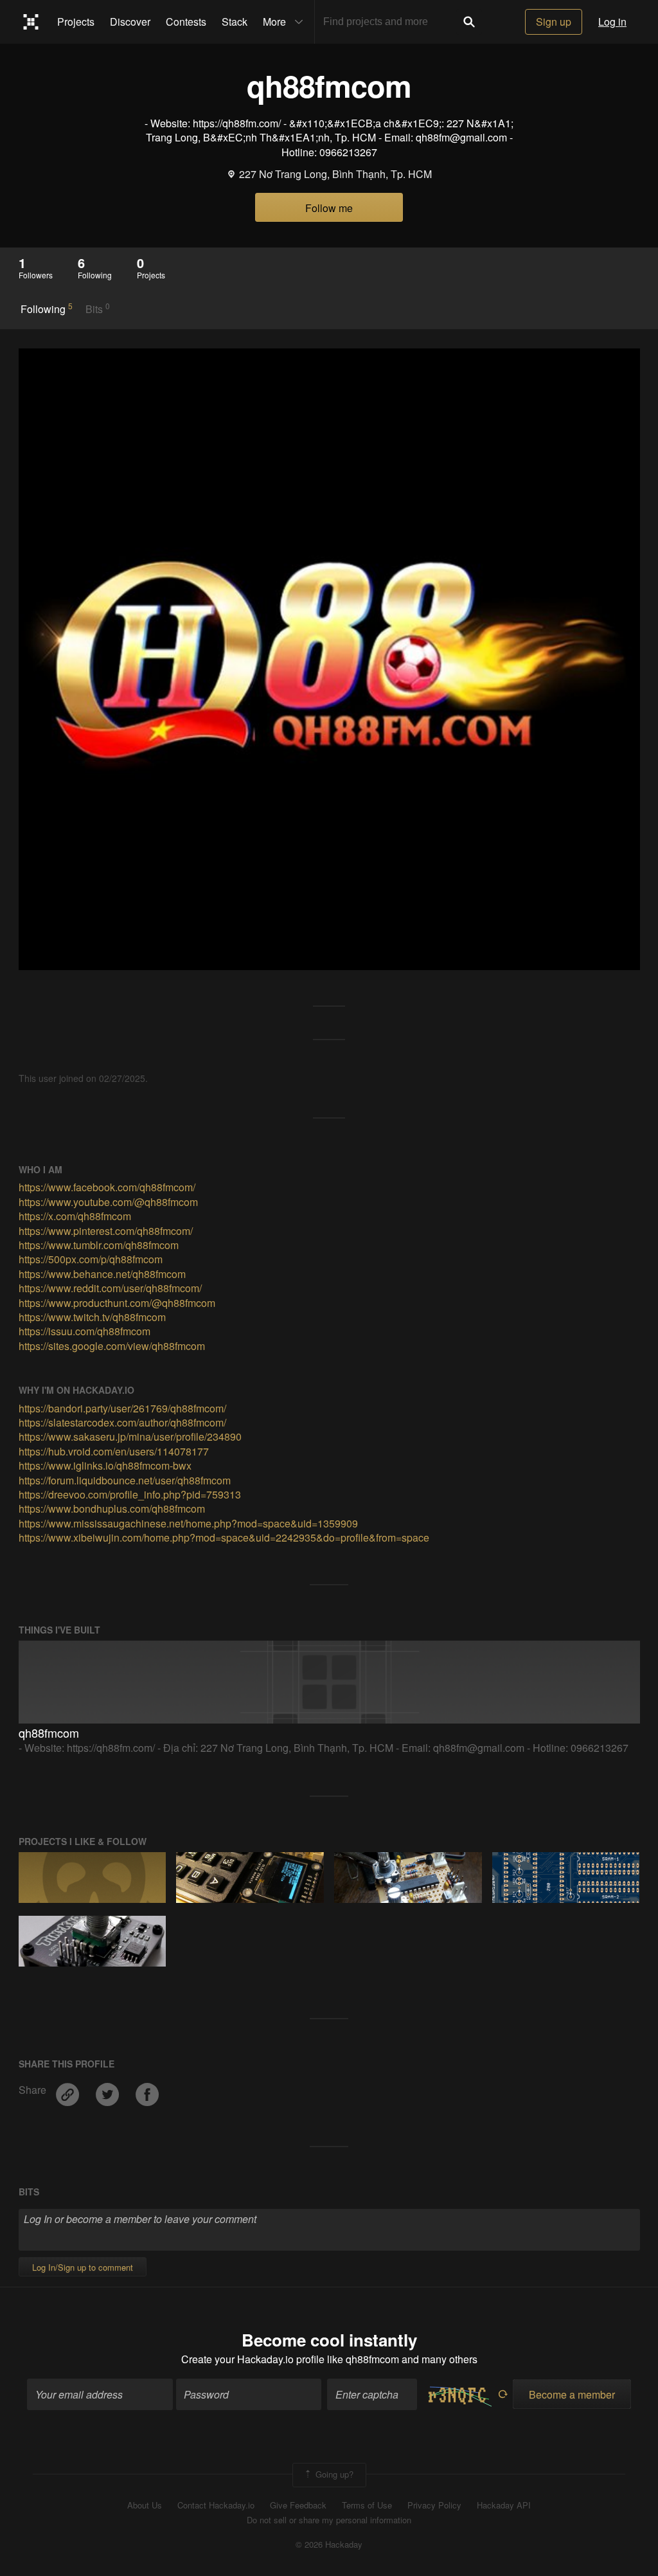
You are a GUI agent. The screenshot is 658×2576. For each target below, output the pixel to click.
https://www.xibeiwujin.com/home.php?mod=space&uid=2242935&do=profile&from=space (224, 1537)
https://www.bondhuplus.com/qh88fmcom (112, 1509)
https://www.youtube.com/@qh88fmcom (108, 1202)
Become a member (572, 2394)
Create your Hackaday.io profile (253, 2359)
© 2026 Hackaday (329, 2544)
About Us (145, 2505)
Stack (235, 22)
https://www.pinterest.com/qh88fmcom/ (106, 1231)
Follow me (329, 208)
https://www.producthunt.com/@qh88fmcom (117, 1303)
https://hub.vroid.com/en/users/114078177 (114, 1451)
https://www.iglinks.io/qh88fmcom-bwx (105, 1465)
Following (47, 309)
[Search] (469, 22)
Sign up (554, 22)
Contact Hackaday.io (216, 2505)
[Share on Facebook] (147, 2090)
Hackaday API (504, 2505)
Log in (612, 22)
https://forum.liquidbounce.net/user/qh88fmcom (125, 1480)
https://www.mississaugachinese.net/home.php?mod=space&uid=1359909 (188, 1523)
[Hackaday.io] (31, 22)
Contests (186, 22)
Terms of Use (367, 2505)
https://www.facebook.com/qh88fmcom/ (107, 1187)
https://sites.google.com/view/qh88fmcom (112, 1346)
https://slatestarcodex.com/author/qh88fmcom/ (122, 1422)
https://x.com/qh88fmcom (75, 1216)
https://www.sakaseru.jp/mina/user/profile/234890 (130, 1437)
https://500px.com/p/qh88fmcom (91, 1259)
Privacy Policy (434, 2505)
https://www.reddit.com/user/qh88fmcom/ (110, 1288)
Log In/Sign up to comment (83, 2267)
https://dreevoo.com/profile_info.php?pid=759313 (130, 1494)
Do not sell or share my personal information (329, 2520)
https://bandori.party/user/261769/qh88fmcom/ (122, 1408)
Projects (76, 22)
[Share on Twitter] (109, 2090)
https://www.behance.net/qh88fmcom (102, 1274)
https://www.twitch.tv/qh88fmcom (92, 1317)
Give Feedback (298, 2505)
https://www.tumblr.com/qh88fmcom (99, 1245)
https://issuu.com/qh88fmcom (84, 1331)
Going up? (333, 2473)
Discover (130, 22)
